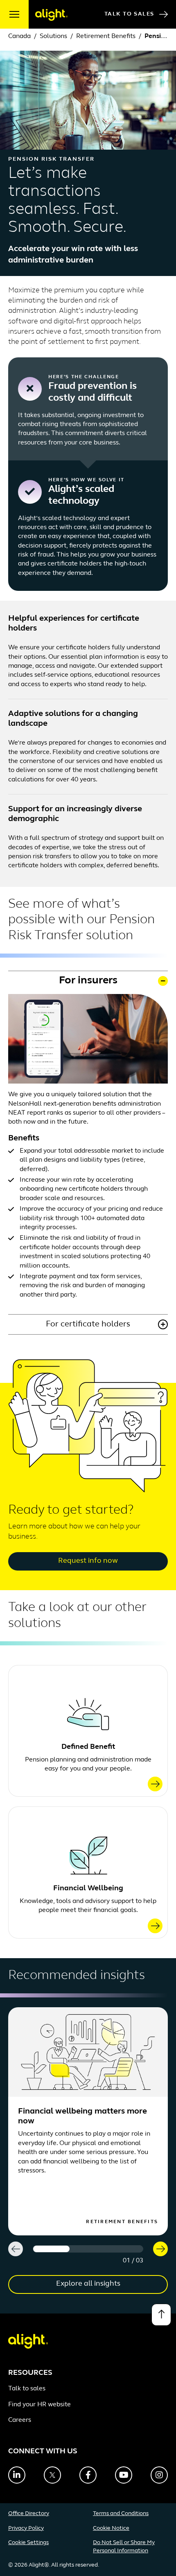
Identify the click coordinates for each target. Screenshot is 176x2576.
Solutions (53, 36)
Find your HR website (39, 2405)
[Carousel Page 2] (88, 2249)
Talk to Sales (129, 14)
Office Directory (29, 2514)
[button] (88, 981)
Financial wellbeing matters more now (82, 2116)
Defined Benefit (88, 1747)
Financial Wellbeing (88, 1889)
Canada (19, 36)
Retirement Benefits (106, 36)
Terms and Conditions (121, 2514)
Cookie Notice (111, 2528)
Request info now (88, 1561)
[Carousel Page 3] (125, 2249)
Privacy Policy (26, 2528)
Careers (20, 2420)
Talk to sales (27, 2389)
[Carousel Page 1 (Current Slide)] (51, 2249)
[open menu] (14, 14)
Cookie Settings (28, 2543)
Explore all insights (88, 2284)
